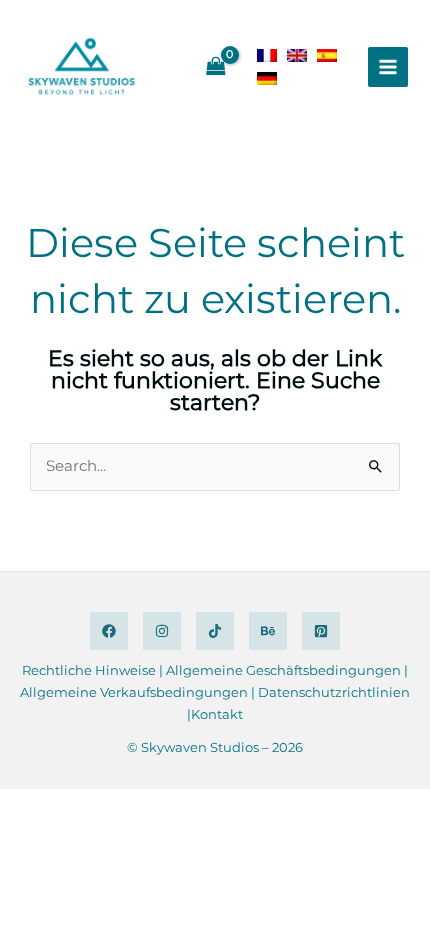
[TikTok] (215, 631)
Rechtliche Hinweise (89, 670)
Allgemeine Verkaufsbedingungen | (139, 692)
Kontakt (217, 714)
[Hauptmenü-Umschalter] (388, 67)
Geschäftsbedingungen (323, 670)
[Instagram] (162, 631)
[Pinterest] (321, 631)
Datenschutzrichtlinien (334, 692)
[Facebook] (109, 631)
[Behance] (268, 631)
